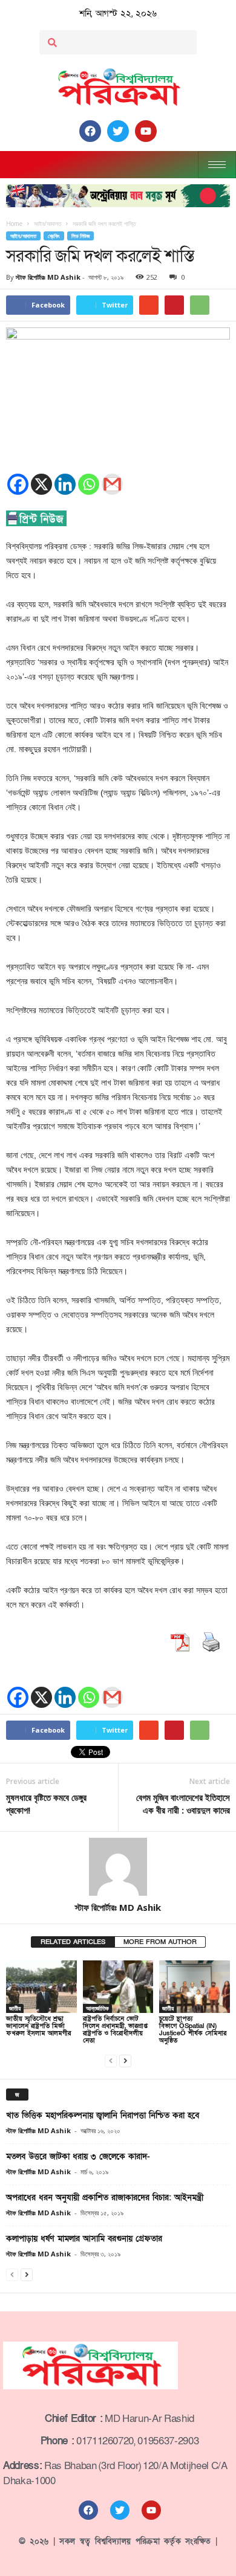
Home (14, 224)
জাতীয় (15, 2008)
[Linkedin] (65, 484)
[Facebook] (18, 484)
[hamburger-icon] (217, 165)
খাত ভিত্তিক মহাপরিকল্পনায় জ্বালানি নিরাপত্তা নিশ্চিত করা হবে (103, 2115)
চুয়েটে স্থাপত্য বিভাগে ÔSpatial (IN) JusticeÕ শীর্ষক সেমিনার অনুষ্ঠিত (193, 2030)
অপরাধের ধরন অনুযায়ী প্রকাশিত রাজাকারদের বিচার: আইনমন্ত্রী (105, 2198)
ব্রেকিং (54, 236)
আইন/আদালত (23, 236)
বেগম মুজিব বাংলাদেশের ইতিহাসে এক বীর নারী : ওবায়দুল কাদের (183, 1804)
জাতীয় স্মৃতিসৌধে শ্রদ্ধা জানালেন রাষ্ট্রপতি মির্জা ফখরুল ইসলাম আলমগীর (38, 2026)
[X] (41, 484)
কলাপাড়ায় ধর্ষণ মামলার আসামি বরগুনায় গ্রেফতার (84, 2239)
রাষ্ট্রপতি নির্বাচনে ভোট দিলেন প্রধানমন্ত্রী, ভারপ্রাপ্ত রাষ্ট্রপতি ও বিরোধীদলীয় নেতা (115, 2030)
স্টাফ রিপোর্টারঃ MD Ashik (48, 277)
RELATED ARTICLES (73, 1942)
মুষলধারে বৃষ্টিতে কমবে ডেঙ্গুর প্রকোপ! (46, 1804)
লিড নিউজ (80, 236)
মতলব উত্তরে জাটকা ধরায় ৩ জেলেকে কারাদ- (78, 2156)
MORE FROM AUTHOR (160, 1942)
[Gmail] (112, 484)
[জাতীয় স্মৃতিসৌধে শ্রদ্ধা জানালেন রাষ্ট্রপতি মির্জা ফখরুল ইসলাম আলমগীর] (41, 1987)
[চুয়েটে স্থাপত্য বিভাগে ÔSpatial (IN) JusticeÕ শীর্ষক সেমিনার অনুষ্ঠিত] (195, 1987)
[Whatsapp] (89, 484)
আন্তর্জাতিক (97, 2008)
